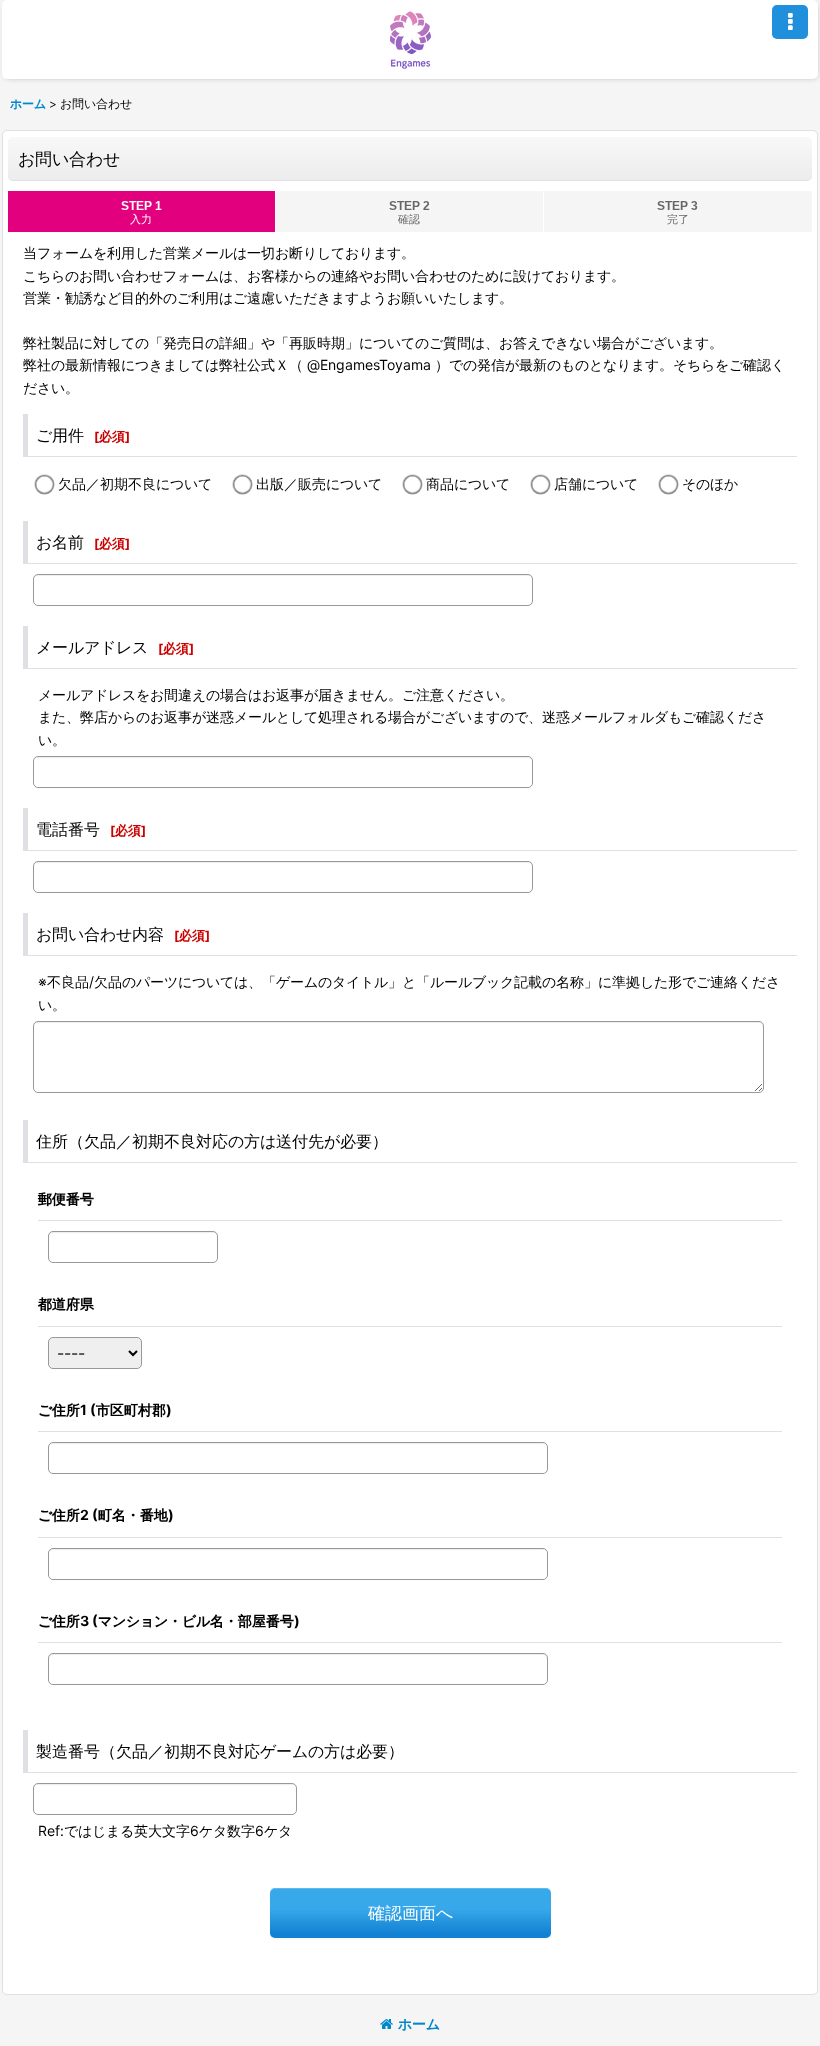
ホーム (419, 2023)
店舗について (596, 483)
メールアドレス (92, 647)
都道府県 (66, 1303)
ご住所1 (105, 1409)
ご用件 (60, 435)
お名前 (60, 542)
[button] (790, 22)
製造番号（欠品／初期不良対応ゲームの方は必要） (220, 1751)
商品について (468, 483)
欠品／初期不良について (135, 483)
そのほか (710, 483)
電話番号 (68, 829)
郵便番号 (66, 1198)
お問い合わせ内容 (100, 934)
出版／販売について (319, 483)
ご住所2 (106, 1514)
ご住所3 (169, 1620)
